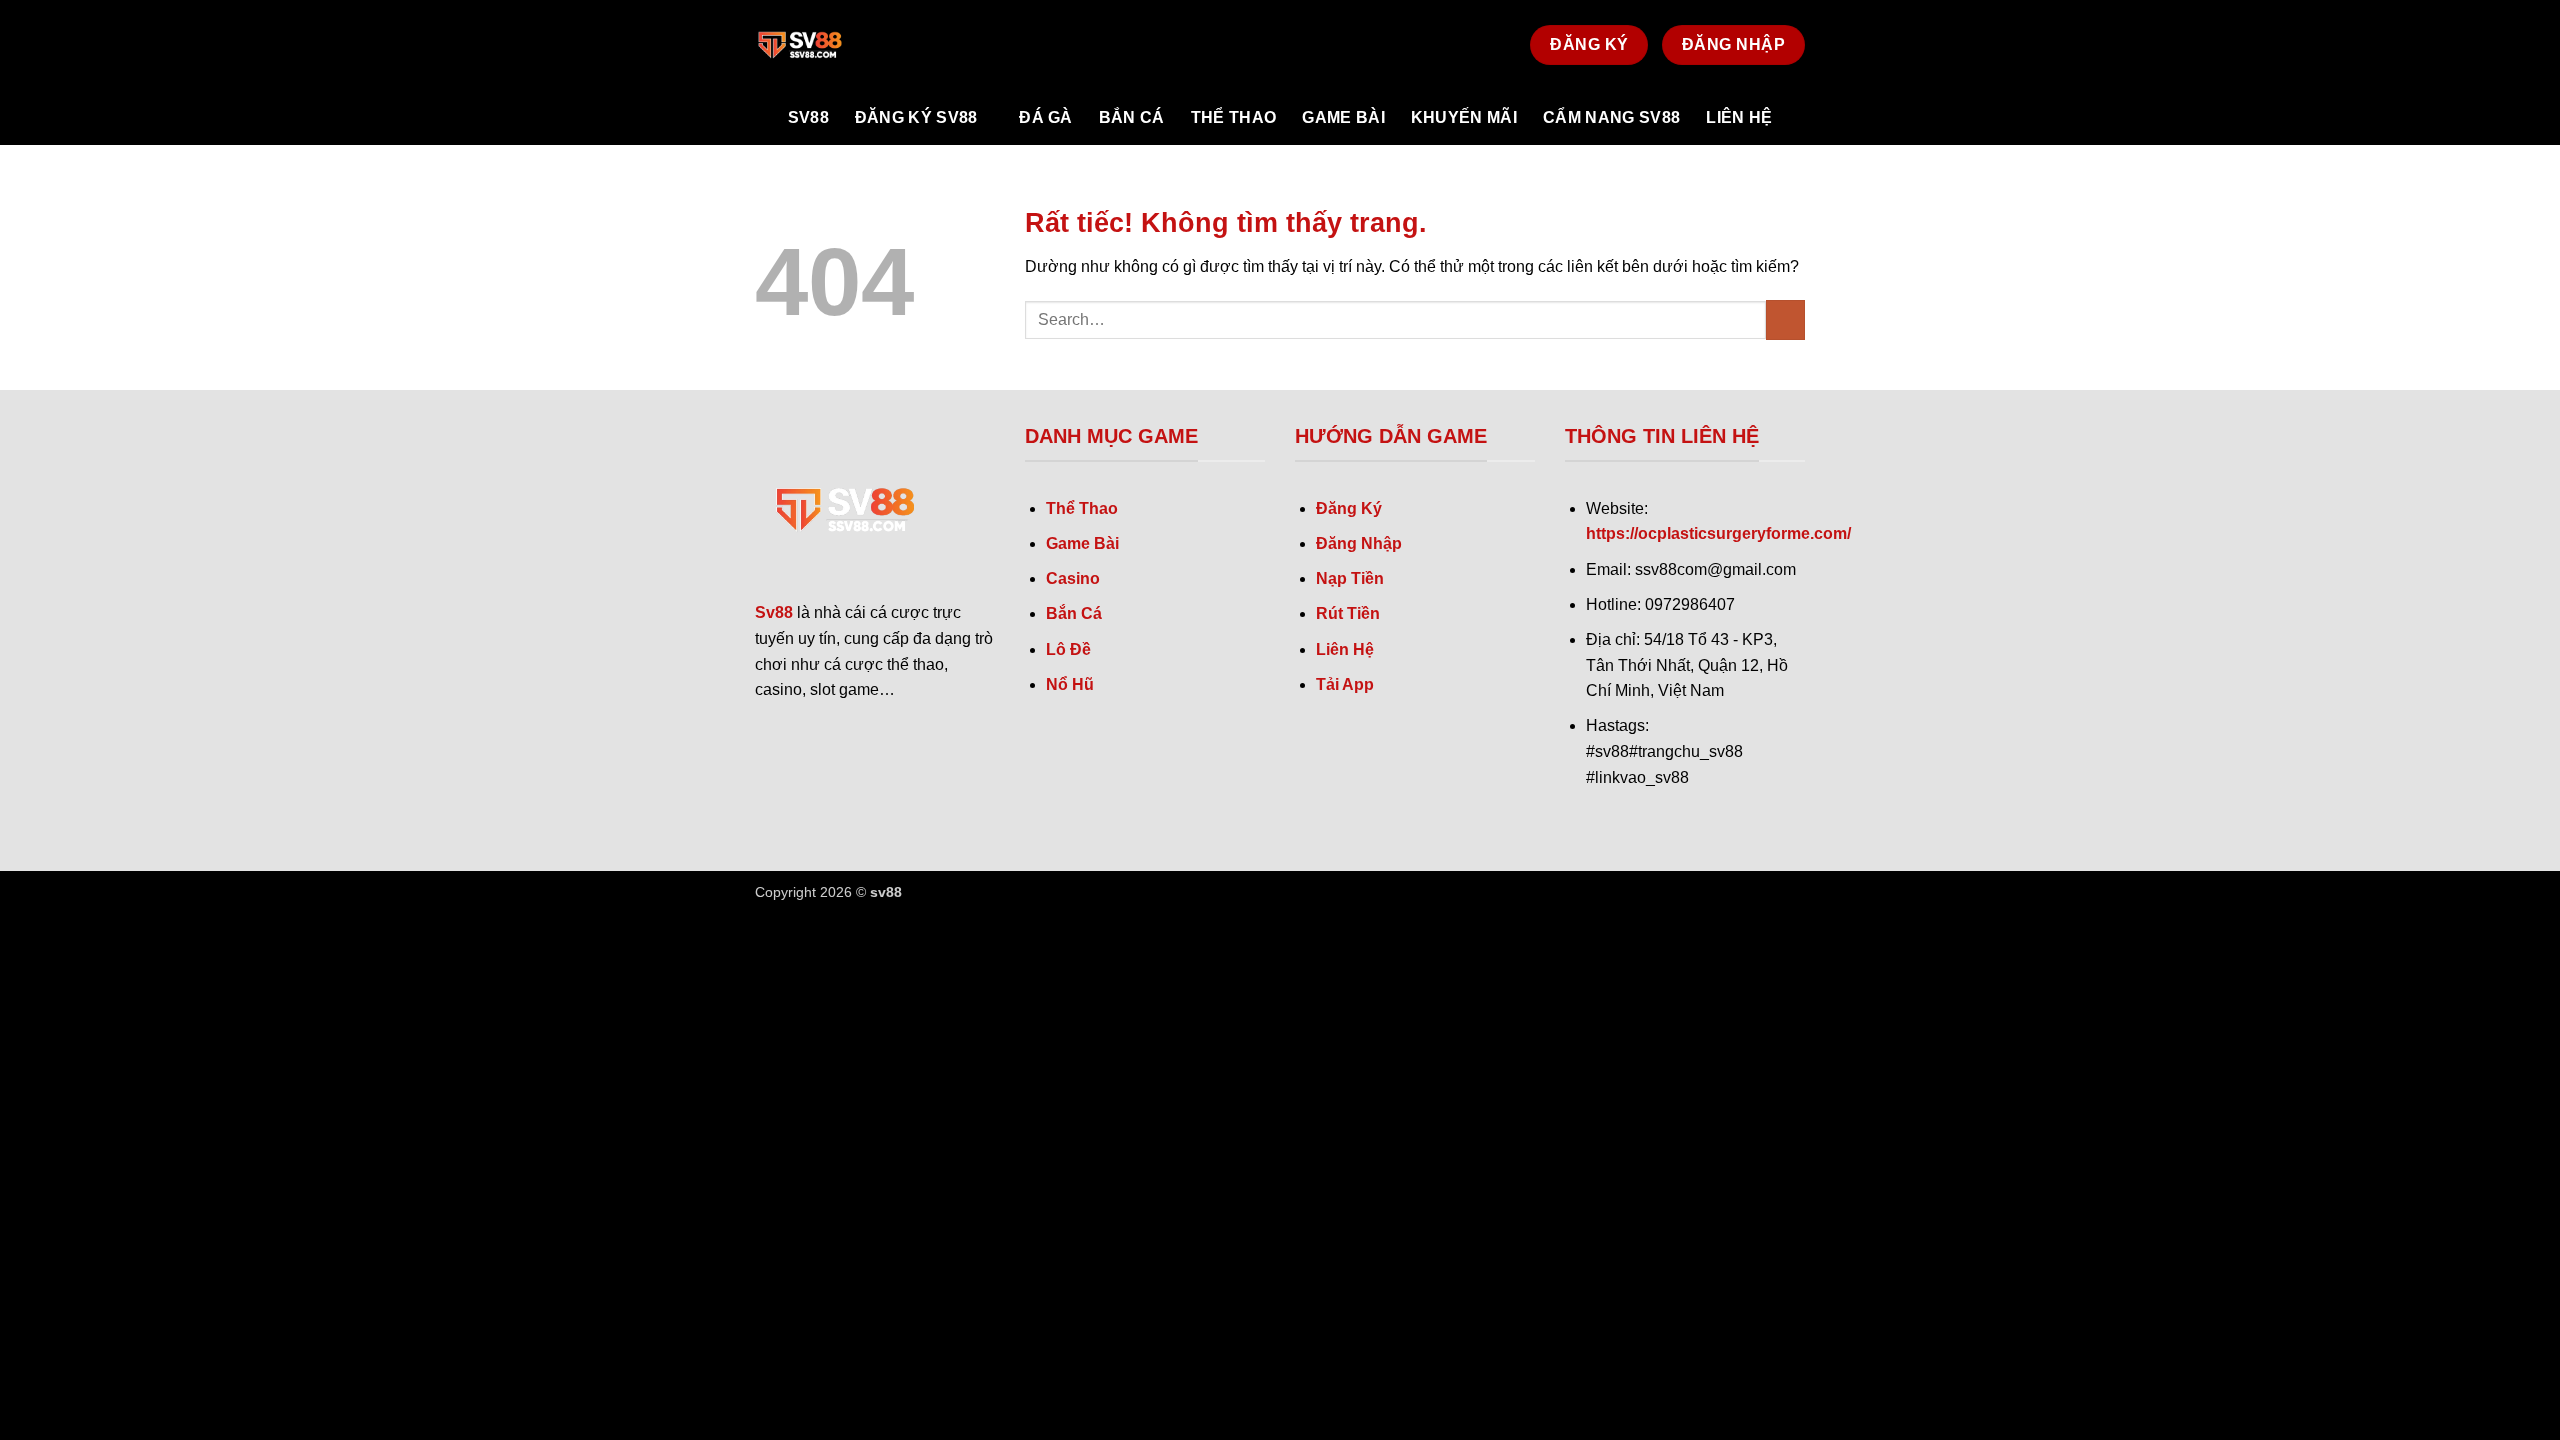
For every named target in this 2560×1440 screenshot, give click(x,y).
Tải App (1345, 684)
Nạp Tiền (1350, 578)
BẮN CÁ (1132, 117)
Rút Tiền (1348, 613)
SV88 (808, 117)
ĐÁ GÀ (1046, 117)
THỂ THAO (1234, 117)
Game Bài (1082, 543)
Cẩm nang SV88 (1611, 117)
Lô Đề (1068, 649)
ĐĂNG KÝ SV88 (916, 117)
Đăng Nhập (1359, 543)
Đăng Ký (1349, 508)
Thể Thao (1082, 508)
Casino (1073, 578)
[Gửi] (1785, 319)
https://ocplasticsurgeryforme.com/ (1718, 533)
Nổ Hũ (1070, 684)
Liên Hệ (1345, 649)
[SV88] (855, 45)
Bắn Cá (1074, 613)
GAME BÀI (1343, 117)
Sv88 (774, 612)
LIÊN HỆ (1739, 117)
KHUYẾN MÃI (1464, 117)
